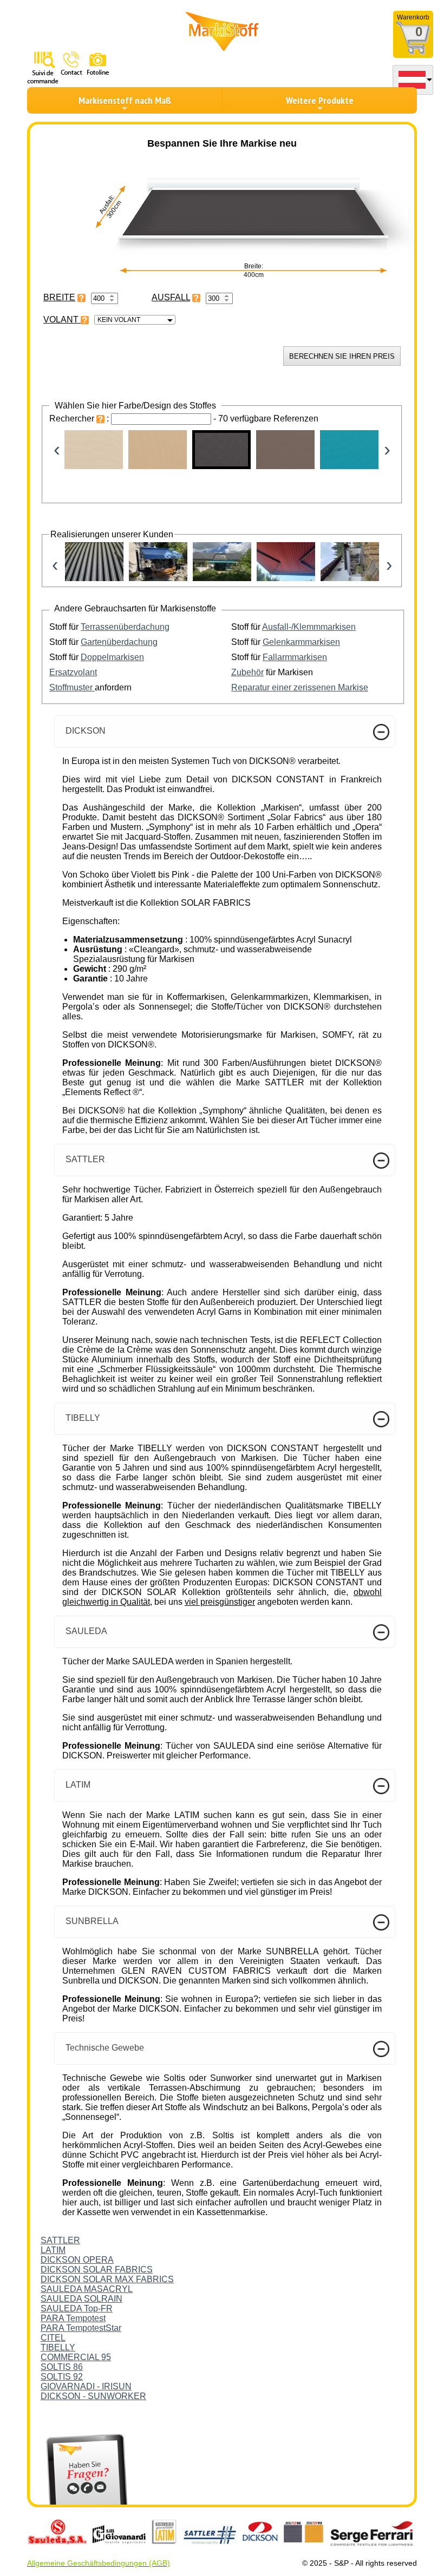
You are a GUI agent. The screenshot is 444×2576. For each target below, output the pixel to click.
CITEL (53, 2338)
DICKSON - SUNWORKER (93, 2396)
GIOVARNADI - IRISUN (86, 2386)
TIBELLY (58, 2347)
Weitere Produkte (320, 100)
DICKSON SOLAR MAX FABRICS (107, 2279)
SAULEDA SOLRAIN (81, 2299)
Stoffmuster (72, 687)
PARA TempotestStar (81, 2328)
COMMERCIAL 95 (76, 2357)
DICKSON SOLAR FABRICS (97, 2269)
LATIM (53, 2250)
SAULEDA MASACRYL (87, 2289)
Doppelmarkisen (112, 657)
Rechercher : (80, 419)
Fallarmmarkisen (295, 657)
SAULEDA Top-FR (77, 2308)
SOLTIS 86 (62, 2367)
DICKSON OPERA (77, 2260)
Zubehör (247, 672)
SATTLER (60, 2240)
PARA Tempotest (73, 2318)
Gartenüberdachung (119, 642)
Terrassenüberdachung (125, 627)
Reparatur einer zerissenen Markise (300, 687)
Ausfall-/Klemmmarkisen (309, 627)
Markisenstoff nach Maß (125, 100)
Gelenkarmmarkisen (301, 642)
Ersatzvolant (73, 672)
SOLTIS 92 (62, 2377)
